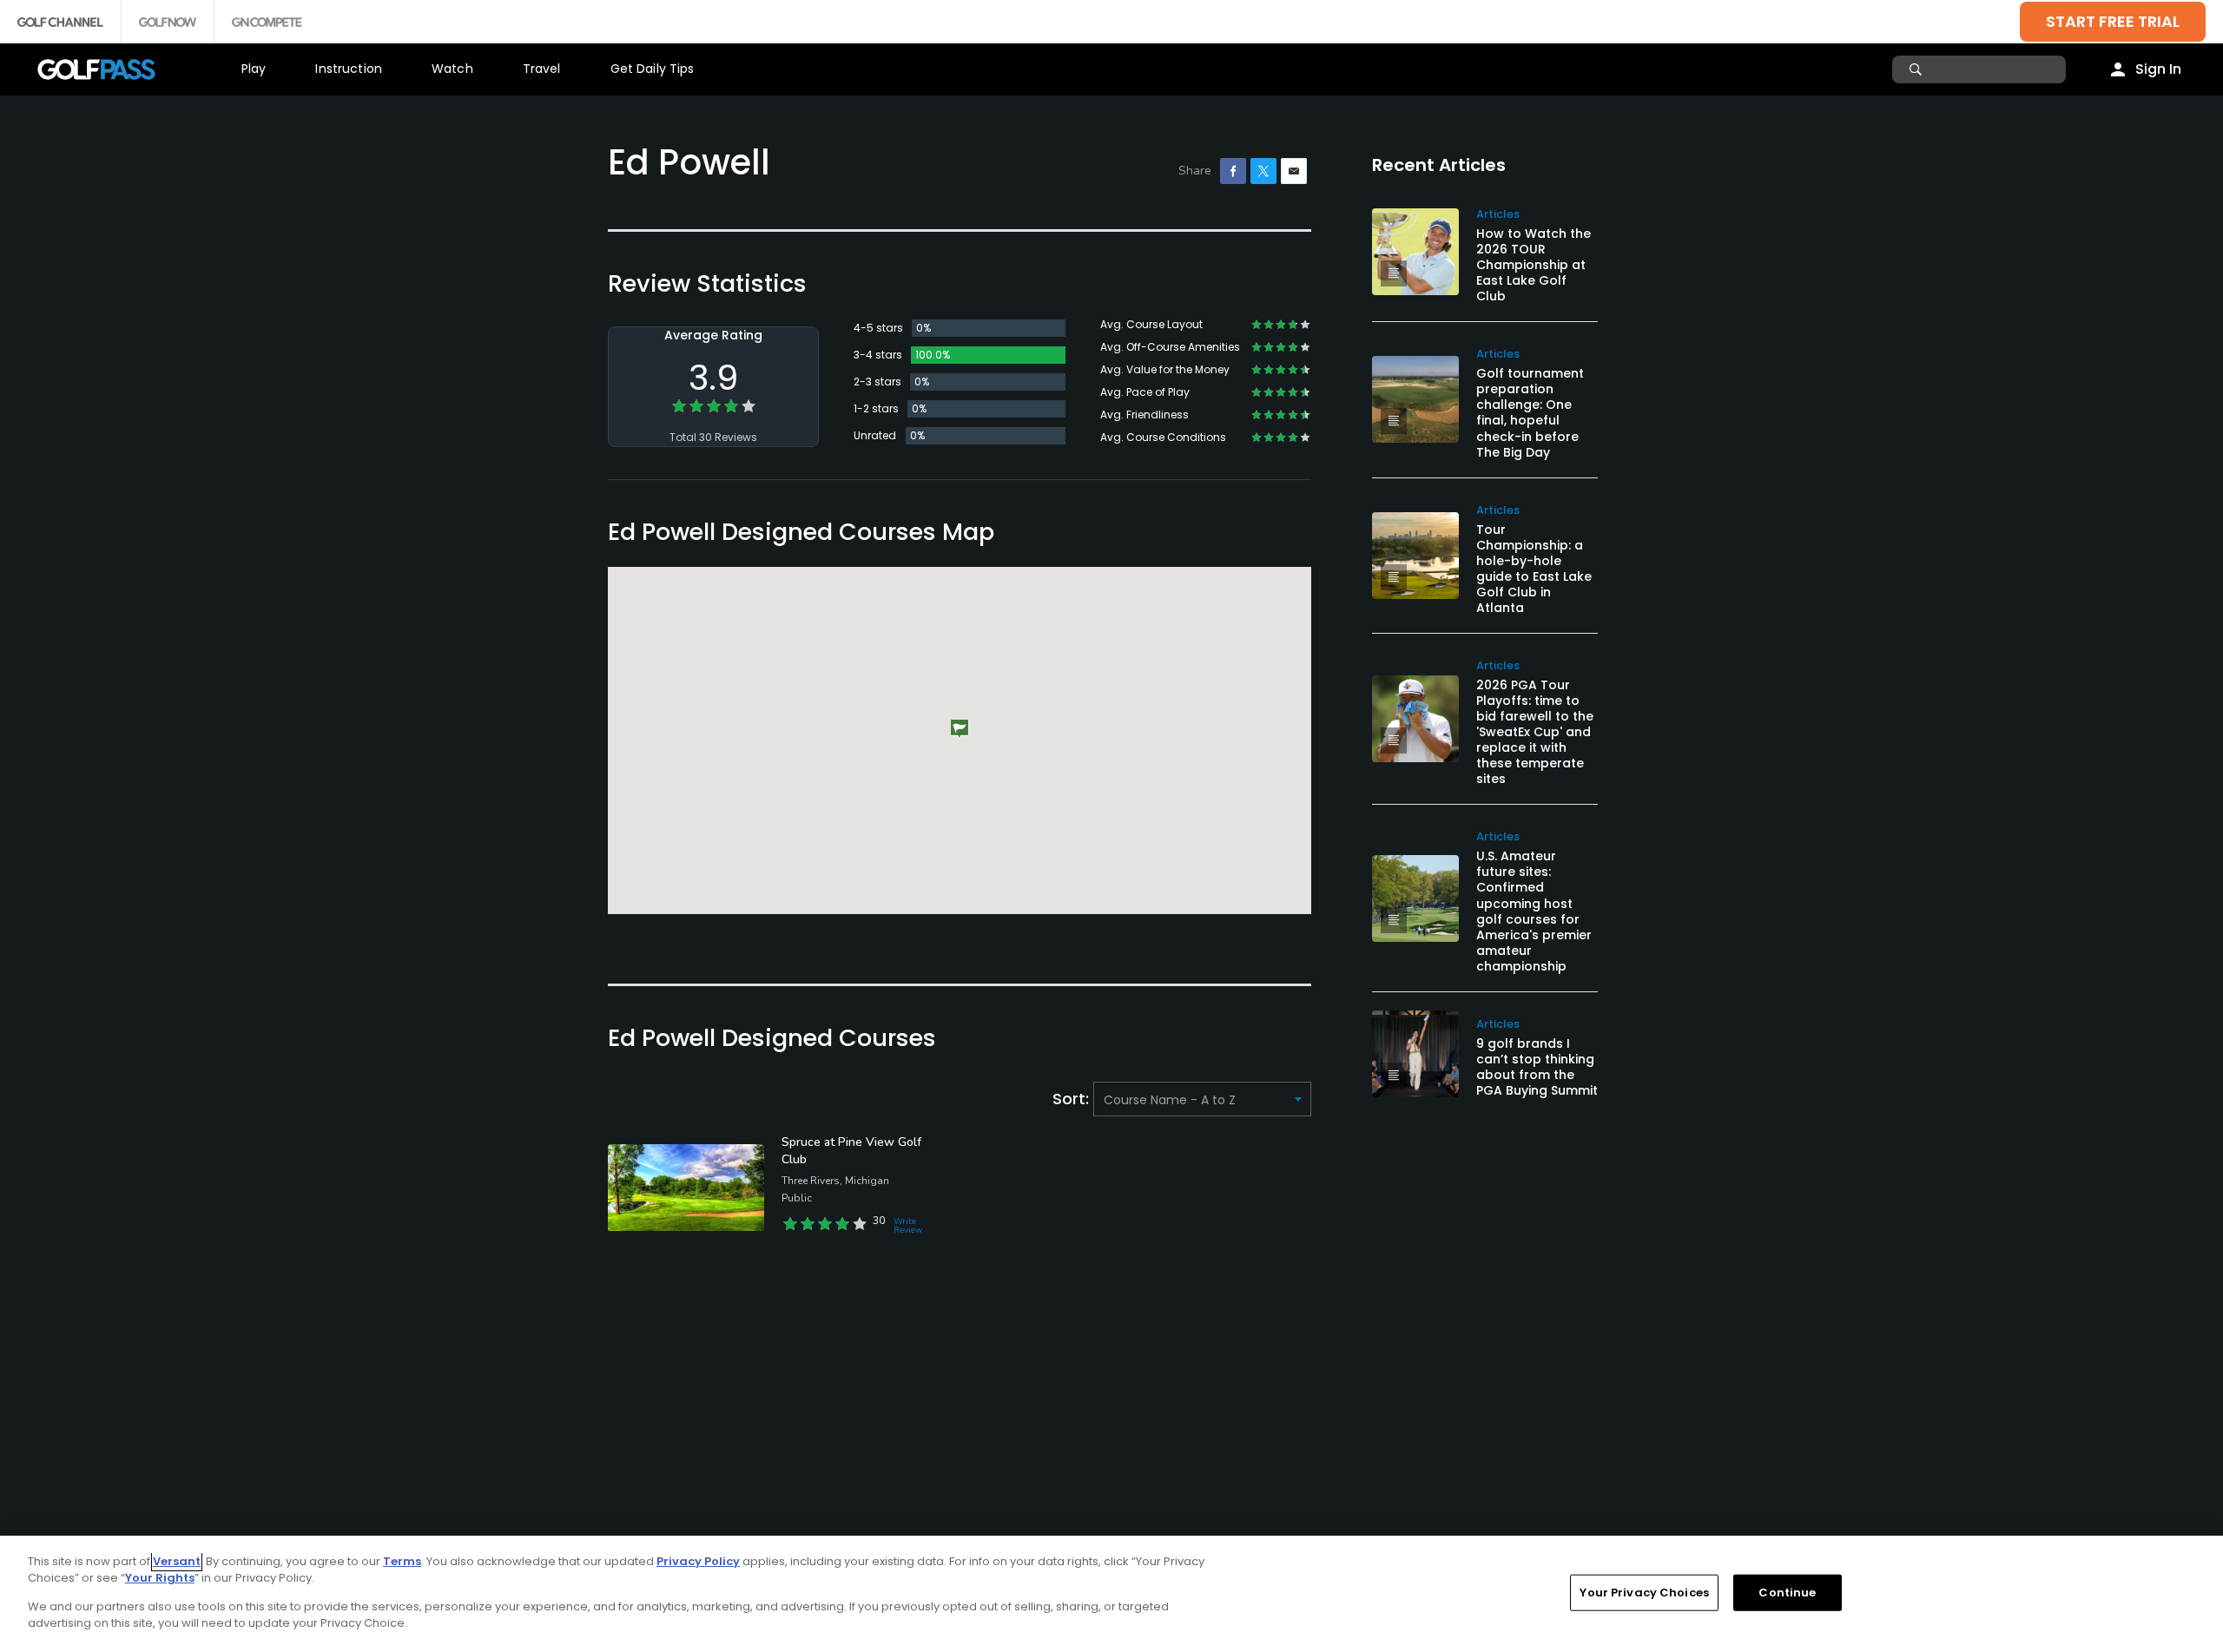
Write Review (908, 1226)
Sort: (1073, 1099)
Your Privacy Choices (1644, 1593)
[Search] (1918, 69)
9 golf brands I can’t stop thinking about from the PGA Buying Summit (1537, 1067)
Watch (452, 69)
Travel (542, 69)
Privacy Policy (698, 1561)
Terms (402, 1561)
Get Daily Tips (653, 69)
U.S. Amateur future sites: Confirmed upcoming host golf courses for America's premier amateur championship (1534, 911)
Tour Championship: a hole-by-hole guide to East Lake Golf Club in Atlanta (1534, 569)
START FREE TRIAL (2113, 21)
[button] (960, 730)
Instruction (349, 69)
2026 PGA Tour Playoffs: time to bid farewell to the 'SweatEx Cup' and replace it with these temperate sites (1535, 732)
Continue (1787, 1593)
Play (254, 69)
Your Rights (160, 1578)
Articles (1498, 214)
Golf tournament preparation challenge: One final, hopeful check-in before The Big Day (1530, 412)
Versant (177, 1561)
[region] (1111, 1594)
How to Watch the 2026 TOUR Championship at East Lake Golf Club (1534, 265)
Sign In (2158, 69)
